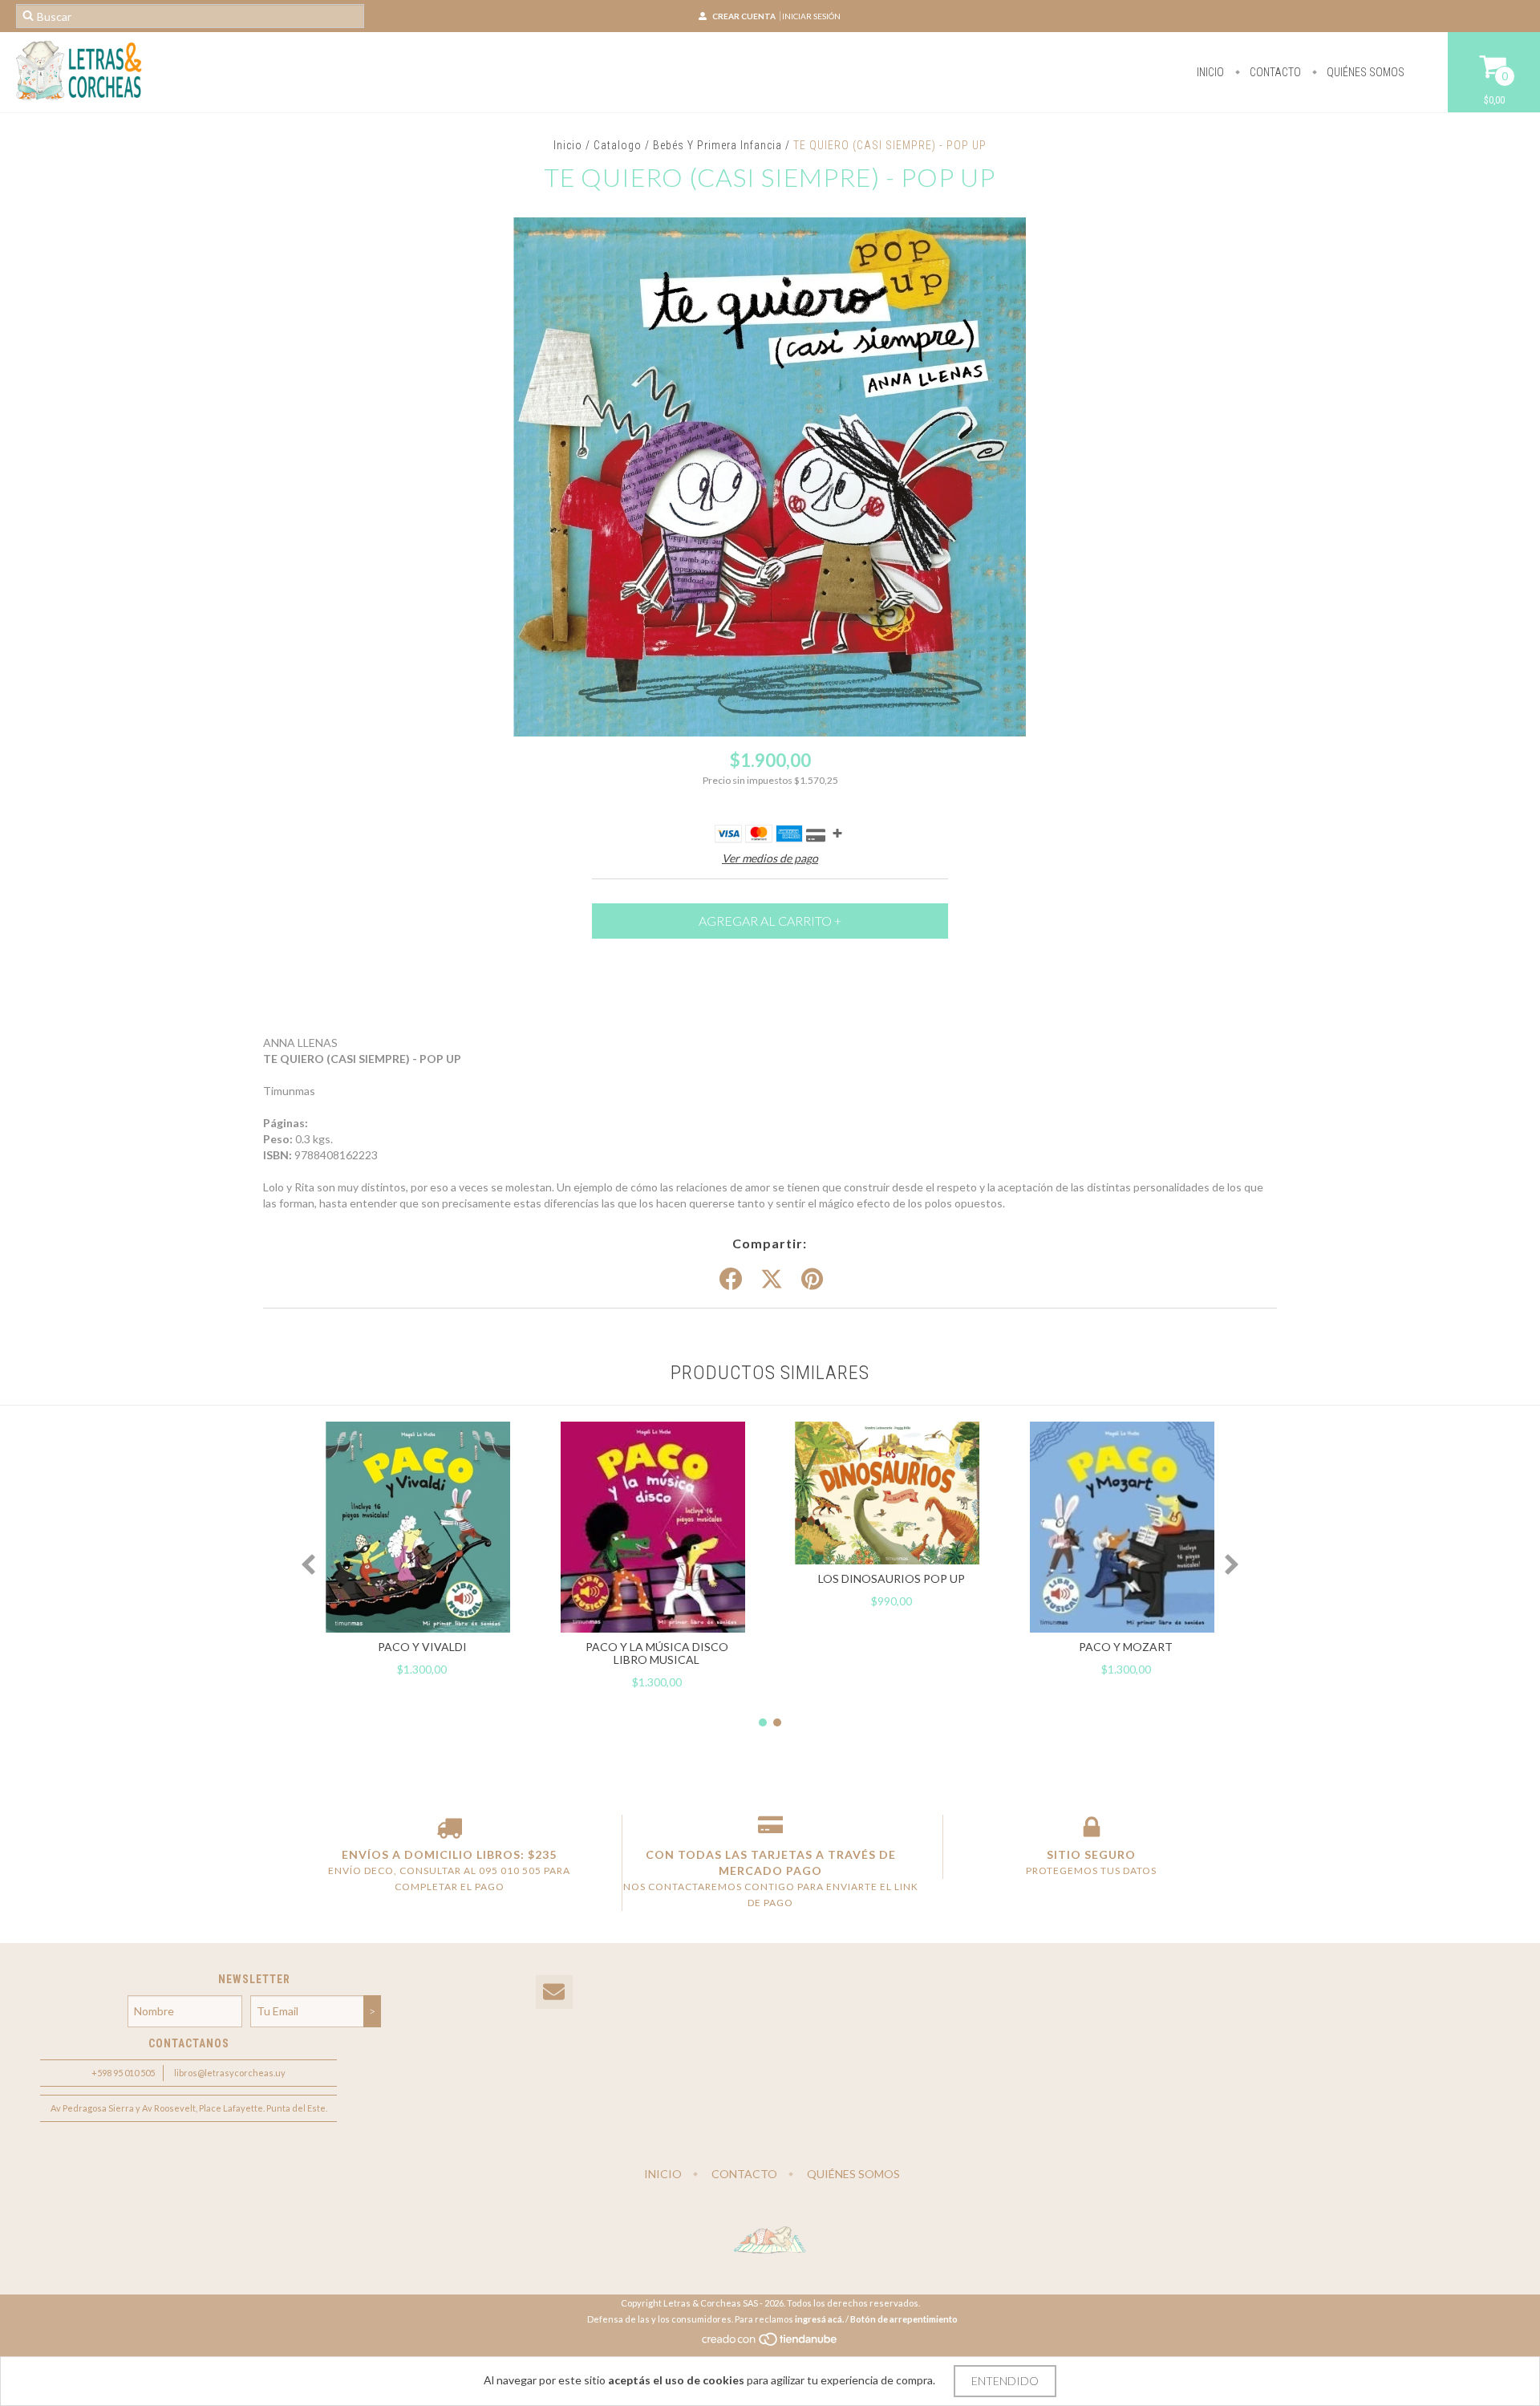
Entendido (1005, 2381)
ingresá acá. (819, 2319)
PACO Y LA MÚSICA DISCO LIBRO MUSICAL (657, 1653)
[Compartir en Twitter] (772, 1280)
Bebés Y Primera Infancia (717, 145)
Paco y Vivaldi (422, 1647)
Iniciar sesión (811, 16)
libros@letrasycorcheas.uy (230, 2073)
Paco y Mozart (1126, 1647)
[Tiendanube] (770, 2344)
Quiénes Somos (1364, 72)
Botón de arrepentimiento (904, 2319)
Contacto (1274, 72)
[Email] (554, 1992)
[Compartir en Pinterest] (812, 1280)
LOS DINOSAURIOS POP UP (892, 1578)
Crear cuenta (744, 16)
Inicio (1210, 72)
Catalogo (618, 145)
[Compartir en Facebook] (731, 1280)
